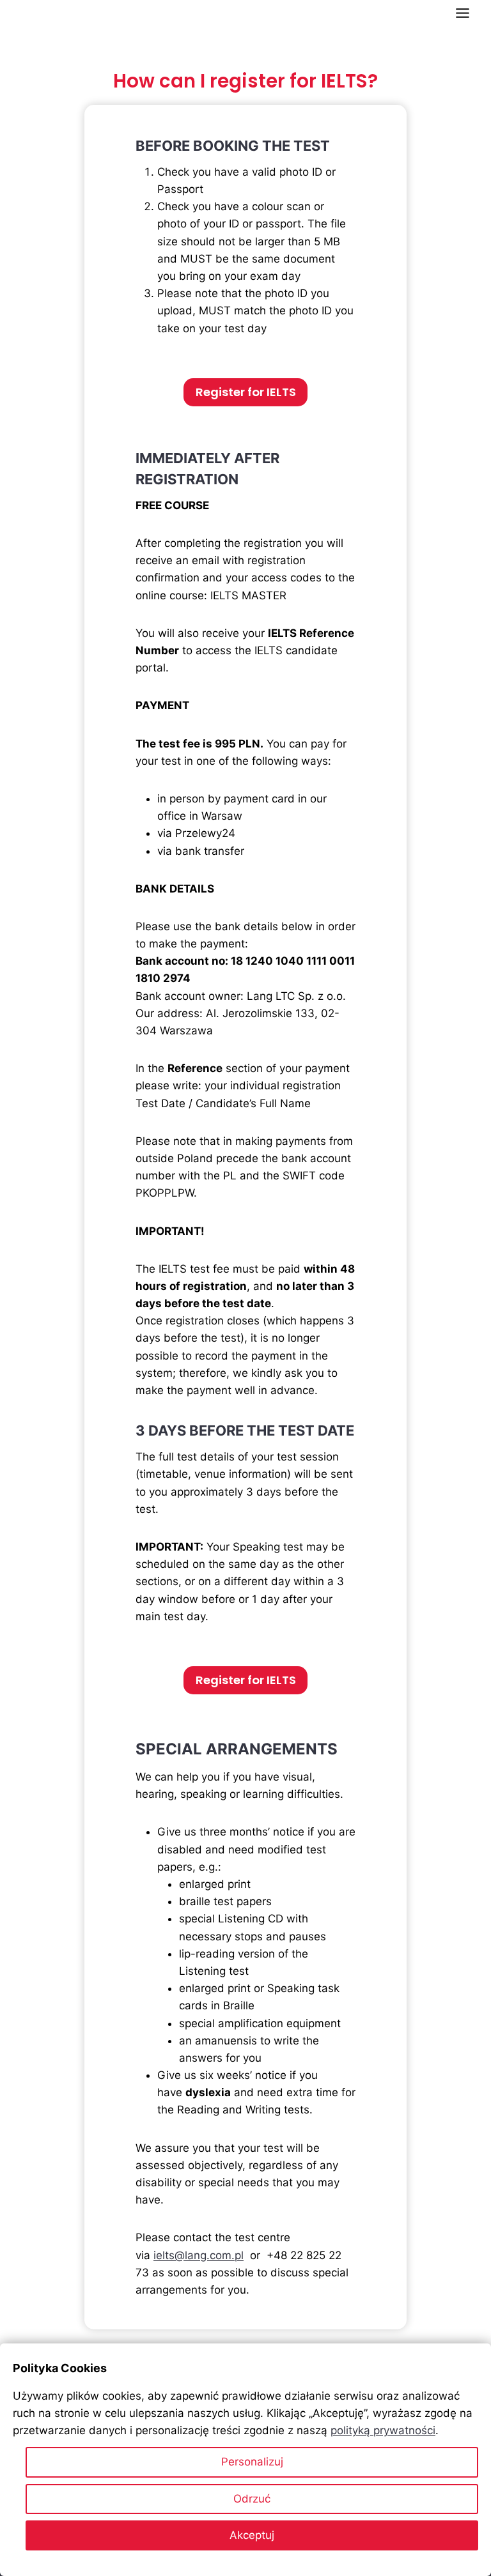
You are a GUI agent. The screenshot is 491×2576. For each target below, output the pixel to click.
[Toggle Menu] (463, 13)
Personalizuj (252, 2462)
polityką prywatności (383, 2430)
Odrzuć (252, 2499)
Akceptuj (252, 2535)
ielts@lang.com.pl (199, 2255)
